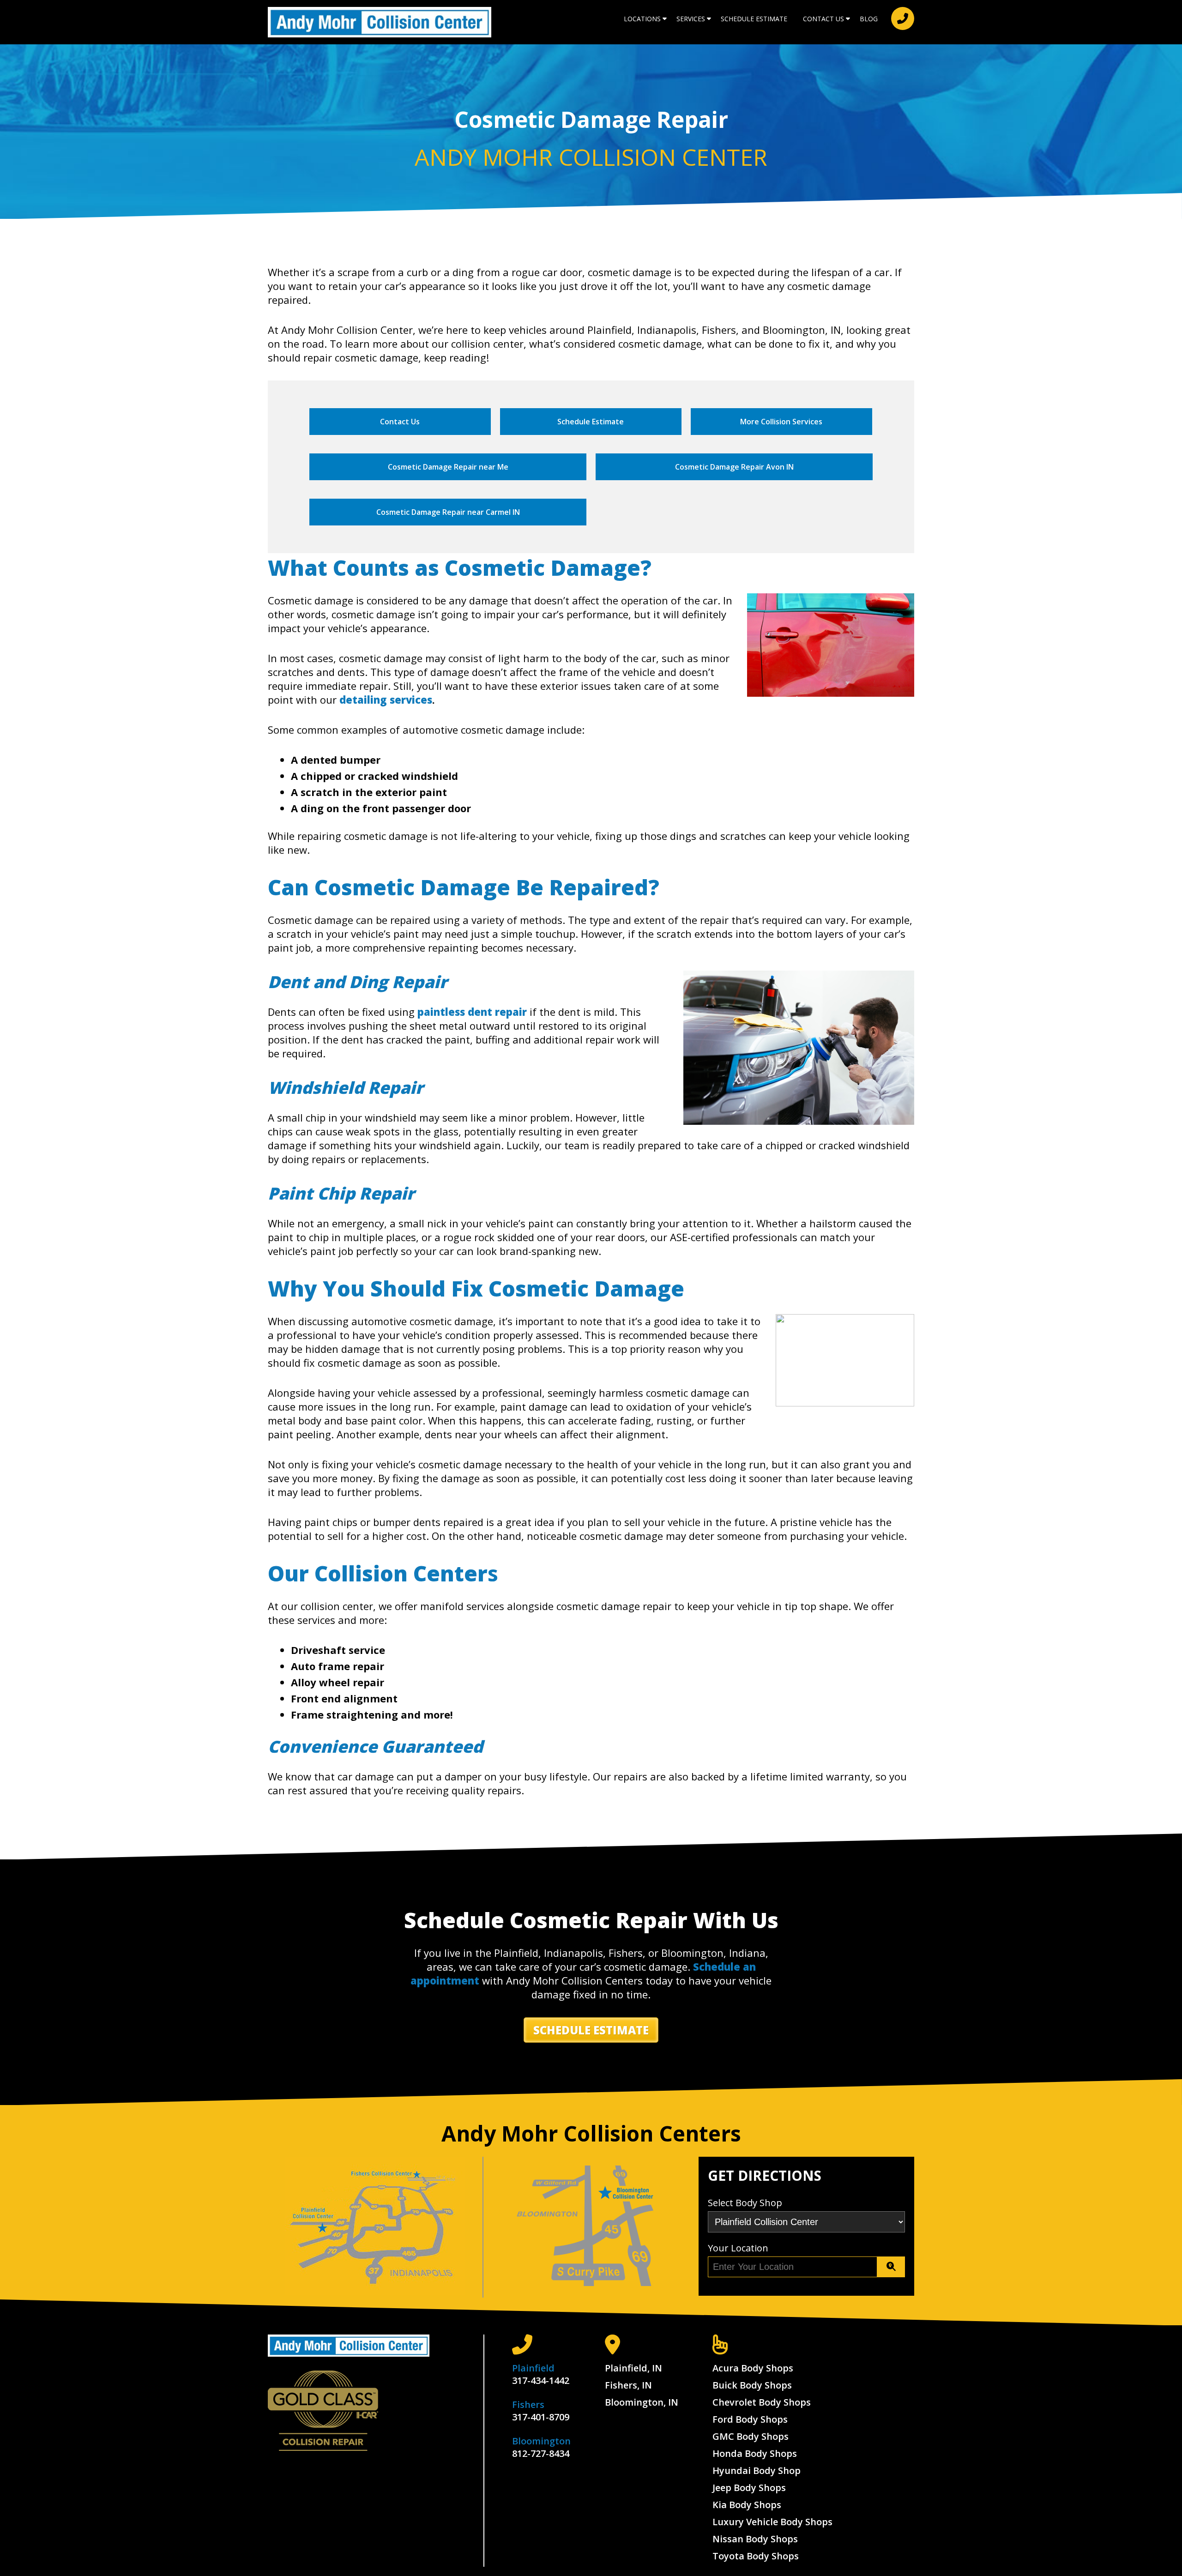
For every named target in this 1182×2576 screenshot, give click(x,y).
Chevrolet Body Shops (762, 2402)
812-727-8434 (541, 2453)
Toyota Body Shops (756, 2556)
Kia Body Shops (747, 2505)
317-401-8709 (541, 2417)
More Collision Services (781, 422)
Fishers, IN (628, 2385)
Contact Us (823, 19)
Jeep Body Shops (749, 2488)
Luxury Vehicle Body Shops (772, 2522)
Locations (642, 19)
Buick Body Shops (752, 2385)
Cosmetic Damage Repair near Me (448, 467)
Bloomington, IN (642, 2402)
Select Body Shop (745, 2203)
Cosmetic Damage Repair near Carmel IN (448, 512)
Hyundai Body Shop (757, 2470)
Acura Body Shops (753, 2368)
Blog (869, 19)
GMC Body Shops (751, 2436)
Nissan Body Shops (755, 2539)
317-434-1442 (541, 2380)
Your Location (738, 2248)
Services (691, 19)
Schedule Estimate (754, 19)
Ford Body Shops (750, 2419)
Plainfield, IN (633, 2368)
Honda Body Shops (755, 2453)
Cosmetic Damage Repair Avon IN (734, 467)
